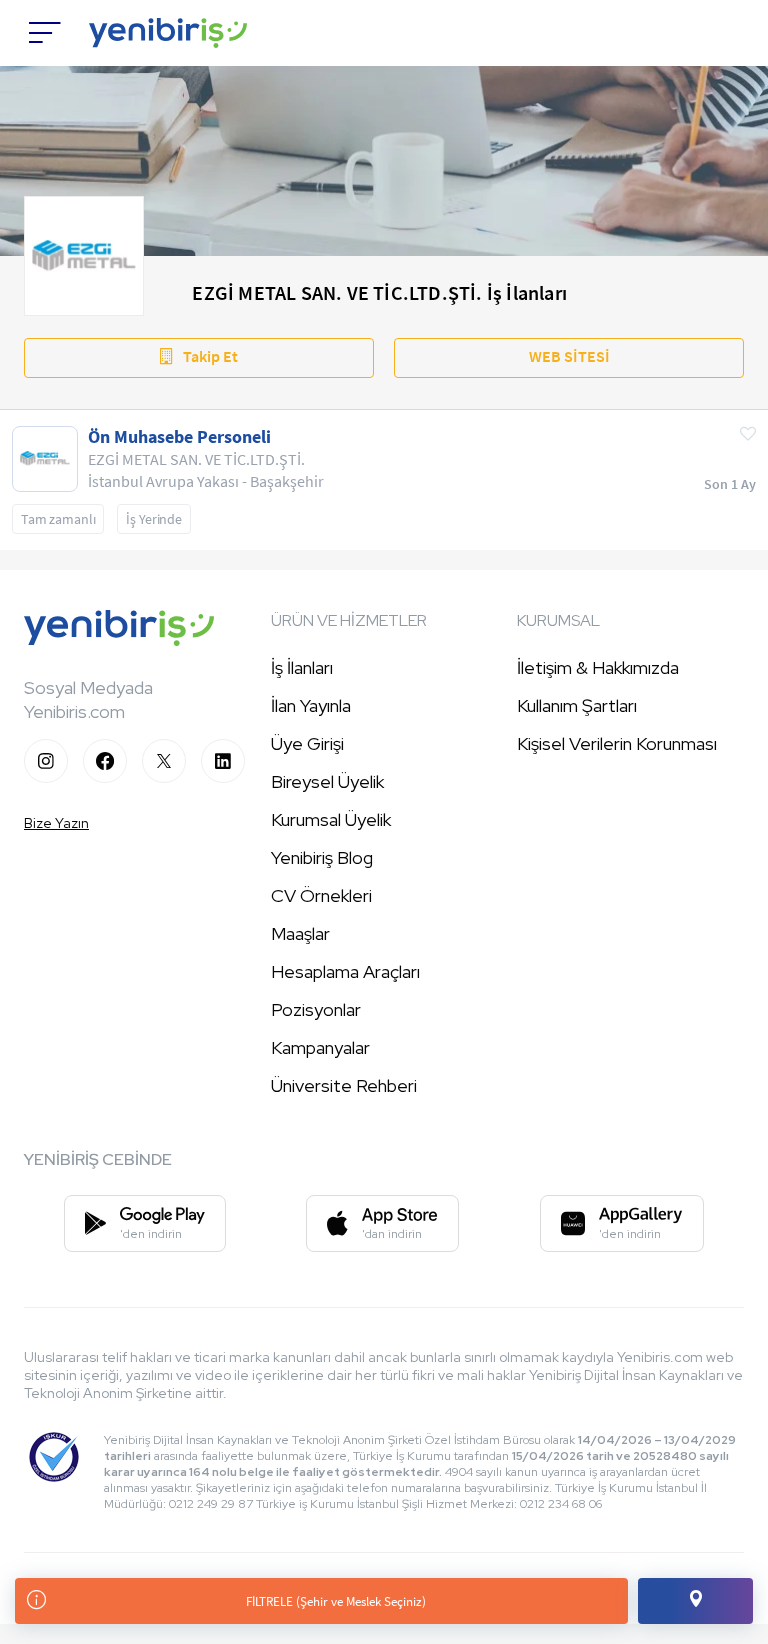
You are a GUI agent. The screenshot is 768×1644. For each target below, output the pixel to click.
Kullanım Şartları (577, 705)
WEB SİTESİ (569, 356)
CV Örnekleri (321, 895)
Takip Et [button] (210, 356)
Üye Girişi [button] (307, 743)
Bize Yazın (56, 823)
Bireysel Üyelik (327, 781)
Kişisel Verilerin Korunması (617, 743)
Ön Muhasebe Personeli (179, 437)
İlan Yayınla (311, 705)
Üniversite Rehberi (344, 1085)
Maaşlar (300, 933)
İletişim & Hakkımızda (598, 667)
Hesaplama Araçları (345, 971)
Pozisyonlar (316, 1009)
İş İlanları (302, 667)
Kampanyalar (320, 1047)
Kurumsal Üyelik (331, 819)
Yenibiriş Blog (322, 857)
